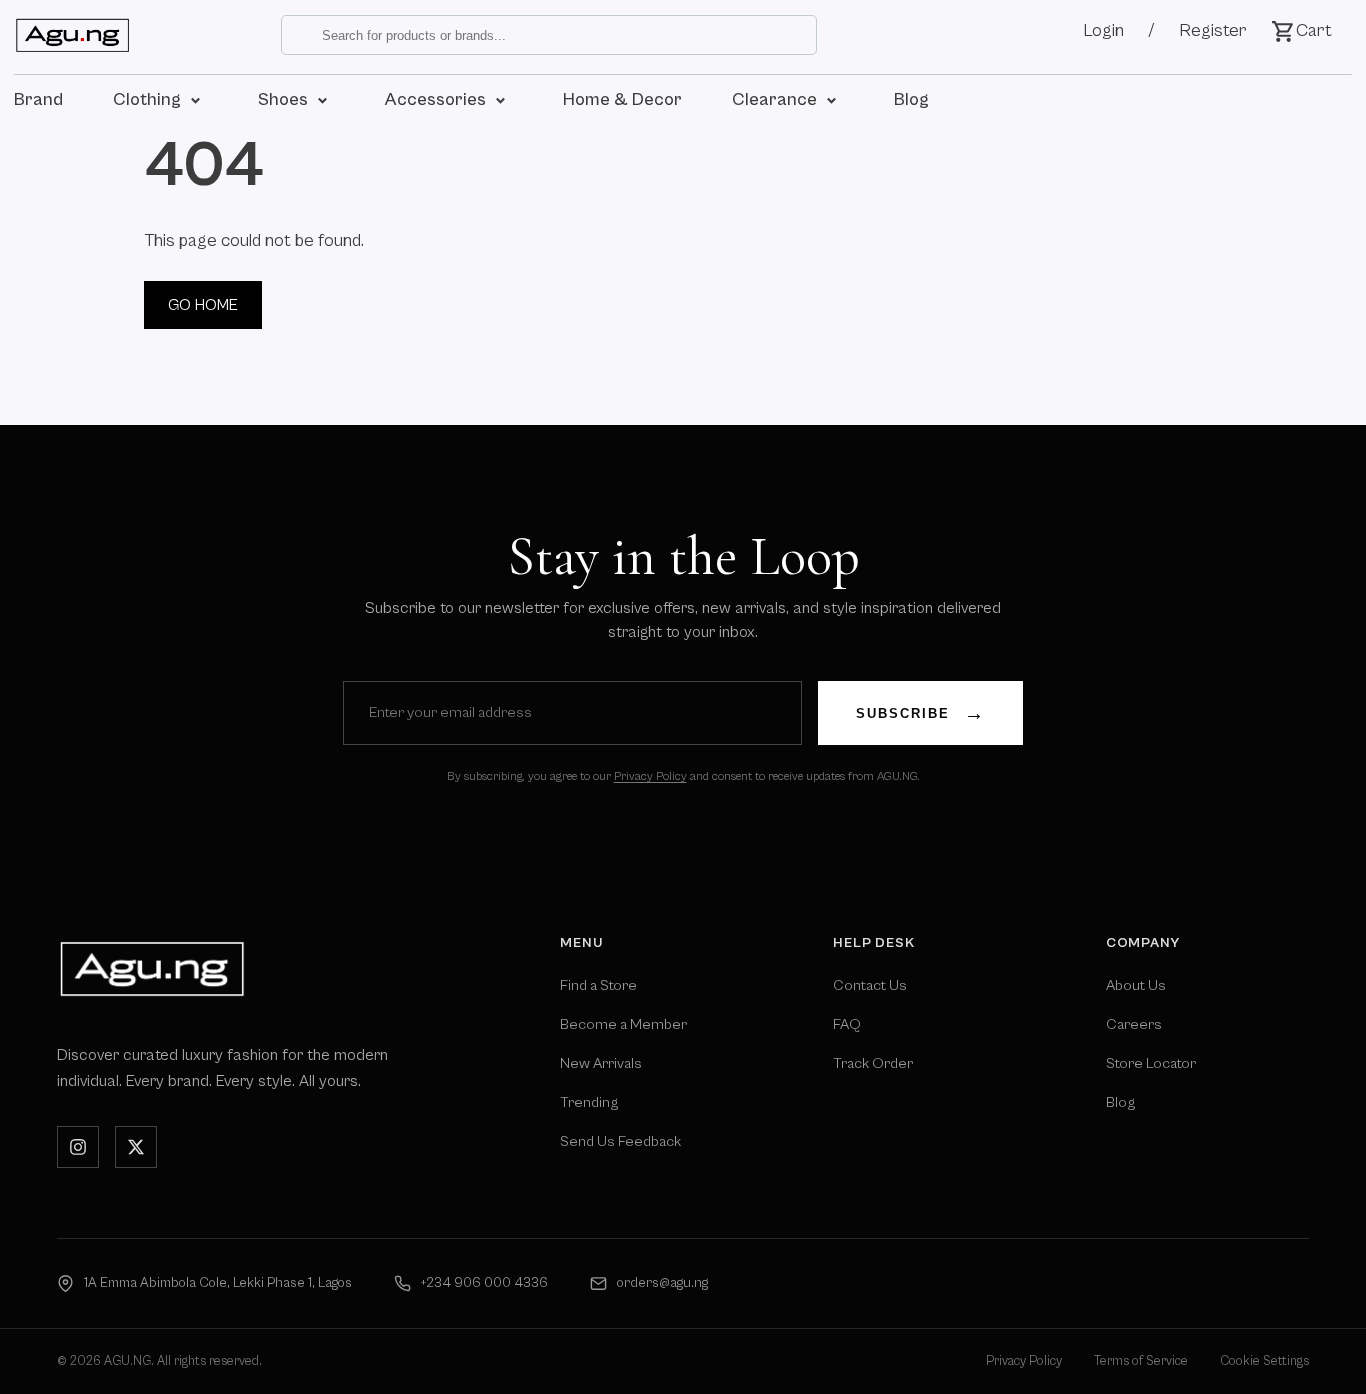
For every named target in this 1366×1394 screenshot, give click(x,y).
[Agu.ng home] (152, 968)
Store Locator (1151, 1063)
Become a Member (623, 1024)
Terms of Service (1141, 1361)
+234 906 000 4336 (484, 1283)
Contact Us (870, 985)
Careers (1134, 1024)
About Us (1136, 985)
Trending (589, 1102)
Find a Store (598, 985)
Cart (1314, 30)
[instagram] (78, 1147)
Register (1213, 30)
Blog (1120, 1102)
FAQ (847, 1024)
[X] (136, 1147)
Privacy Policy (650, 776)
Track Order (873, 1063)
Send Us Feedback (620, 1141)
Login (1103, 30)
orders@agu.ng (662, 1283)
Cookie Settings (1264, 1361)
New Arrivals (601, 1063)
